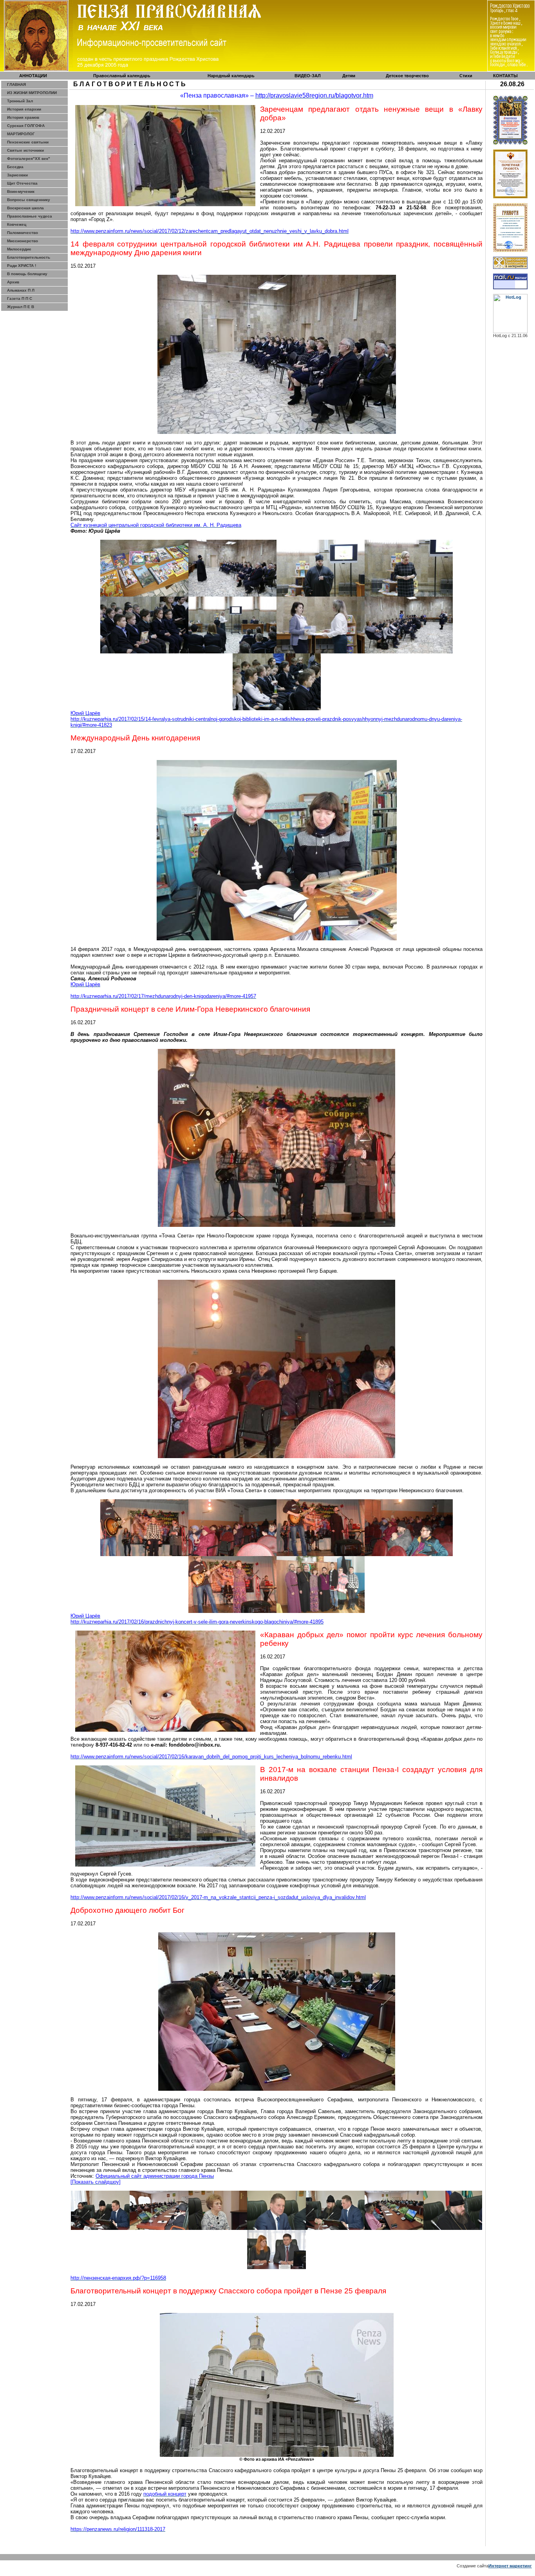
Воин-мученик (21, 191)
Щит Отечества (22, 183)
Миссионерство (23, 241)
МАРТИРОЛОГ (21, 134)
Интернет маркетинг (510, 2566)
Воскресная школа (25, 208)
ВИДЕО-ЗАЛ (308, 76)
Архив (13, 282)
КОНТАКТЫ (505, 76)
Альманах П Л (21, 290)
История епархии (24, 109)
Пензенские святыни (28, 142)
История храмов (23, 117)
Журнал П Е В (21, 307)
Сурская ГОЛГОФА (26, 126)
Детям (349, 76)
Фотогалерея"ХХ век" (29, 159)
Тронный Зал (20, 101)
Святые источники (25, 150)
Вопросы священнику (29, 200)
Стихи (466, 76)
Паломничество (23, 233)
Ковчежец (17, 224)
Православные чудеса (30, 216)
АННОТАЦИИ (33, 76)
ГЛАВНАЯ (16, 84)
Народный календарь (231, 76)
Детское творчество (407, 76)
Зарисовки (17, 175)
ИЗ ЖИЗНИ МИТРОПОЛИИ (32, 93)
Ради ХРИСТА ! (22, 266)
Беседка (15, 167)
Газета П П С (20, 298)
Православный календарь (122, 76)
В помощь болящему (27, 274)
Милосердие (19, 249)
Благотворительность (29, 257)
